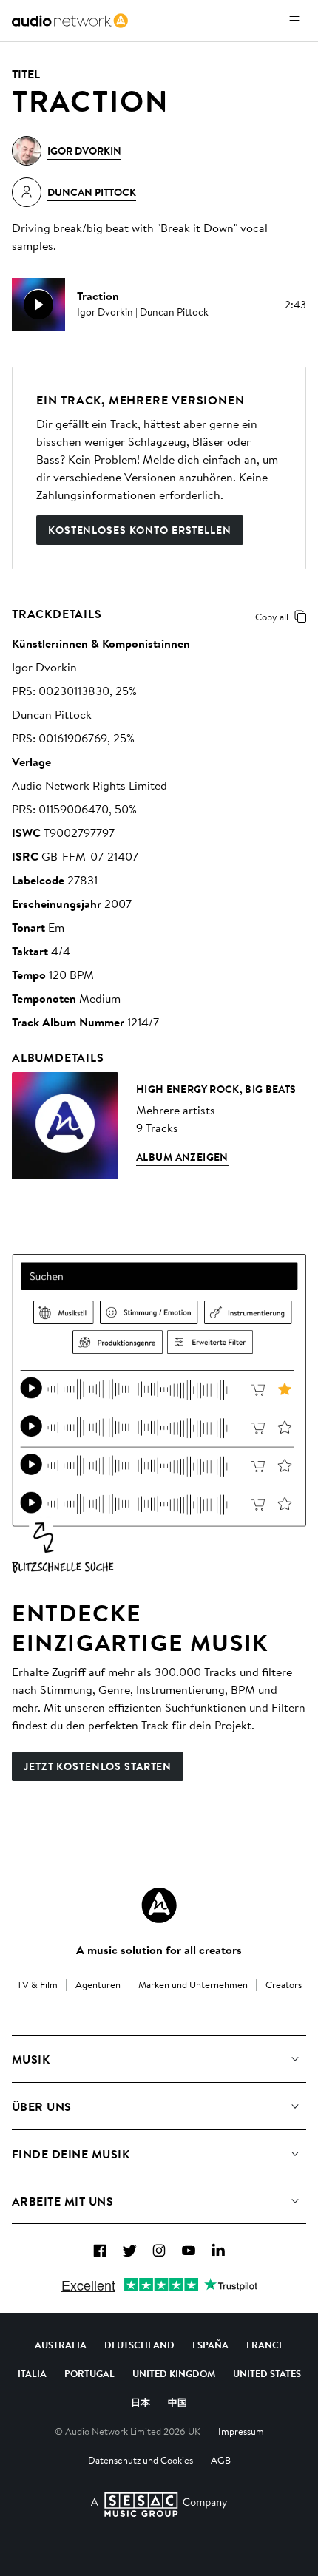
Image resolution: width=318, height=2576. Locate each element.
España (210, 2345)
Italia (32, 2373)
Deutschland (139, 2345)
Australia (61, 2345)
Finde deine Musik (71, 2154)
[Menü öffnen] (294, 21)
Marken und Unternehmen (193, 1984)
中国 (177, 2402)
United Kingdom (174, 2373)
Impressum (241, 2431)
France (265, 2345)
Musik (31, 2059)
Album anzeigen (182, 1157)
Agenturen (98, 1984)
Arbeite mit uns (62, 2201)
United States (267, 2373)
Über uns (42, 2106)
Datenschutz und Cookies (141, 2460)
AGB (221, 2460)
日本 (141, 2402)
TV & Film (37, 1984)
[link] (70, 21)
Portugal (89, 2373)
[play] (38, 305)
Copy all (272, 617)
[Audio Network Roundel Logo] (159, 1905)
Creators (284, 1984)
